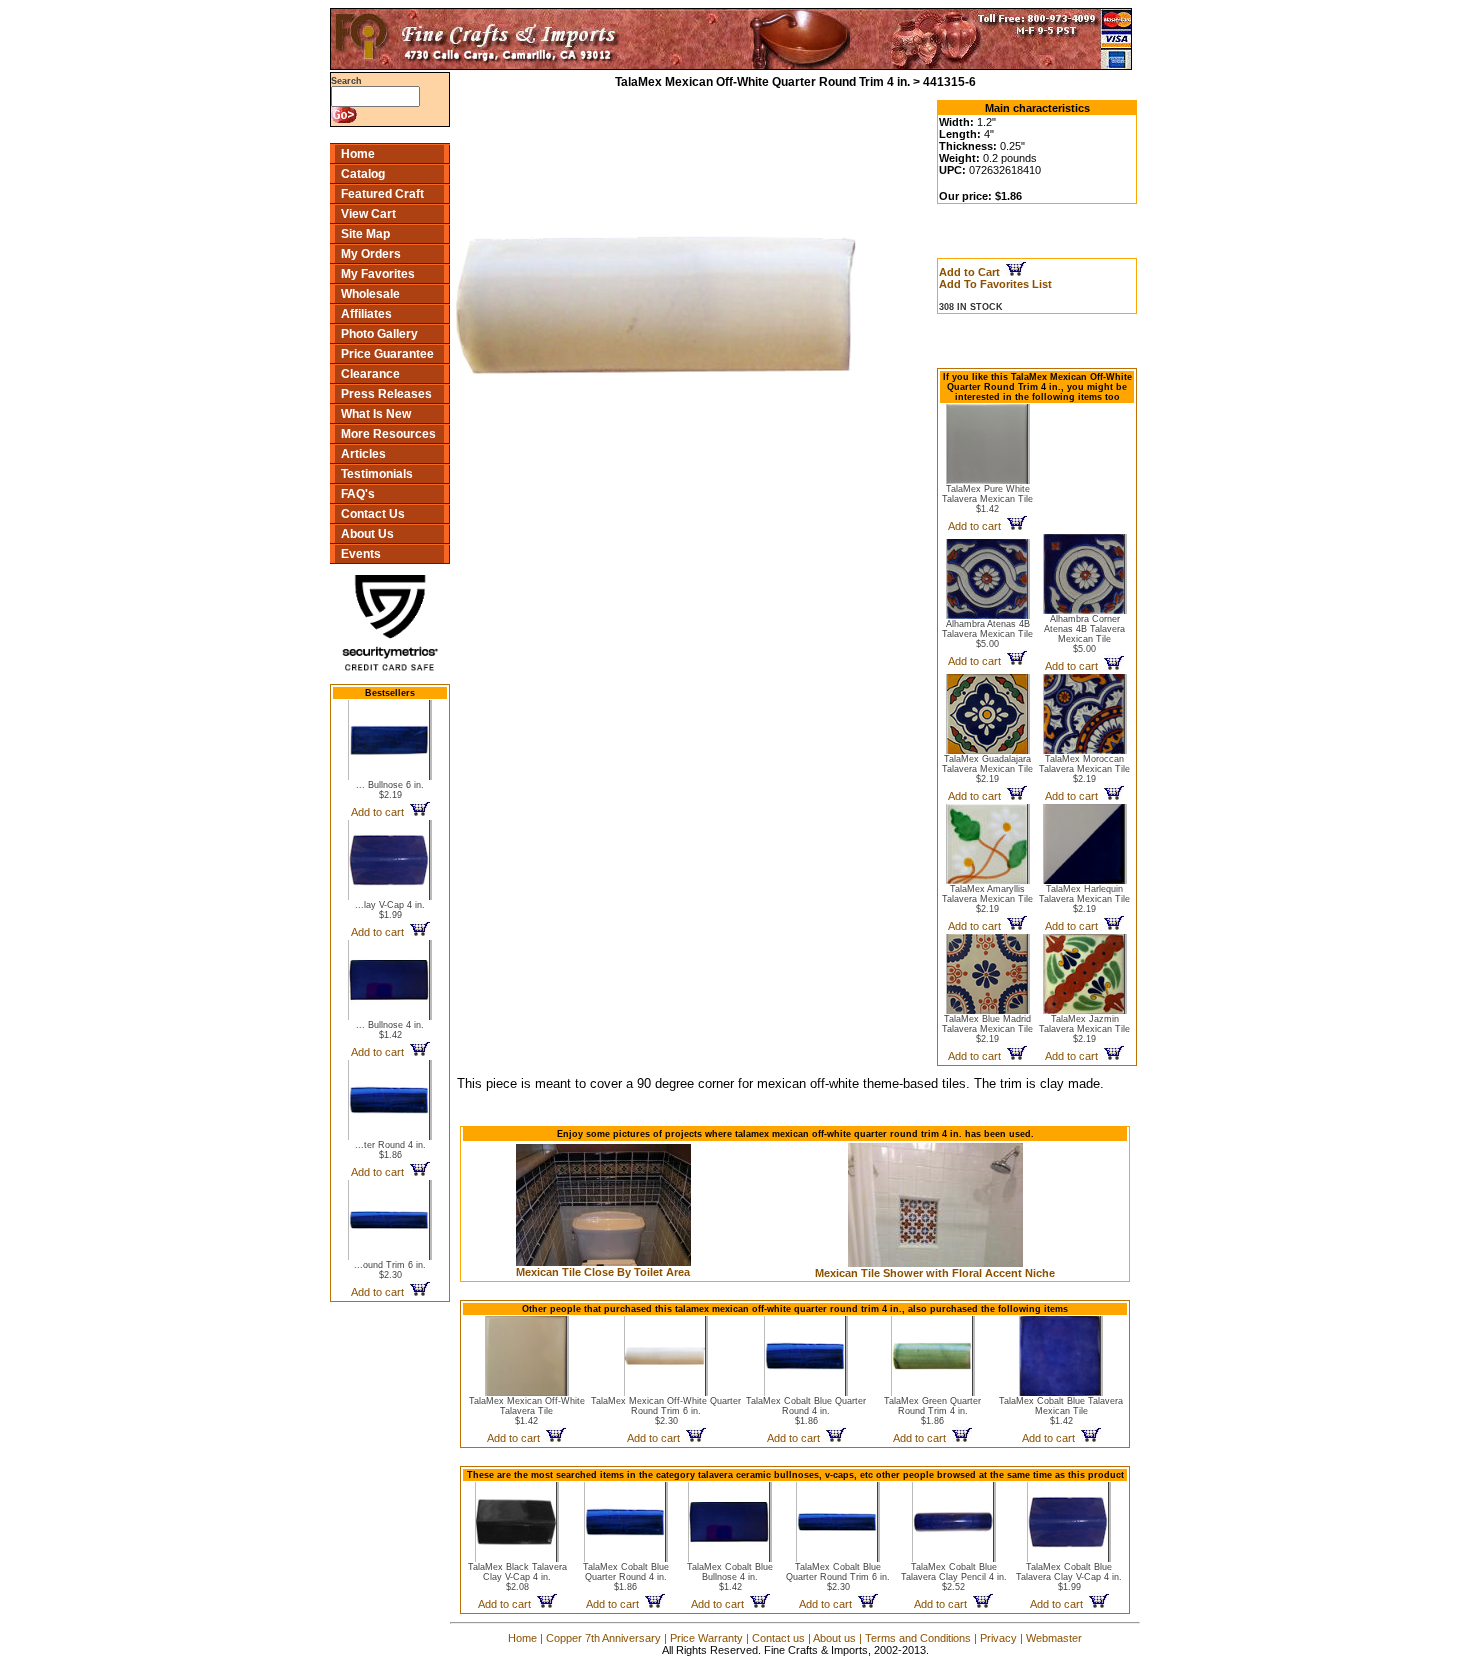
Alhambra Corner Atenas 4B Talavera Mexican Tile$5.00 (1084, 634)
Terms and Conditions (918, 1638)
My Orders (371, 254)
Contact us (778, 1638)
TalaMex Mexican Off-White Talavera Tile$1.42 (527, 1411)
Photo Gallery (379, 334)
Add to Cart (972, 272)
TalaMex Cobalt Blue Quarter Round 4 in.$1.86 (806, 1411)
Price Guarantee (387, 354)
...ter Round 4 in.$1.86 (390, 1150)
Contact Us (373, 514)
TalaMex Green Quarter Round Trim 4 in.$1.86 (932, 1411)
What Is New (376, 414)
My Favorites (378, 274)
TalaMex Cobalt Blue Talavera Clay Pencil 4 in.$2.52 (954, 1577)
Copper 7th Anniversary (603, 1638)
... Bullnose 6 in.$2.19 (390, 790)
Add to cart (380, 812)
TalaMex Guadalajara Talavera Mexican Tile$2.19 (987, 769)
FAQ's (358, 494)
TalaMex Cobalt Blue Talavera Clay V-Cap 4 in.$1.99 (1069, 1577)
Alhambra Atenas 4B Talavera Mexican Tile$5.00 (987, 634)
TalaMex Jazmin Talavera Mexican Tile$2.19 (1084, 1029)
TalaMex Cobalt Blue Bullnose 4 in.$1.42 (730, 1577)
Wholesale (370, 294)
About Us (367, 534)
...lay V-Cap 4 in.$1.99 (390, 910)
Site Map (365, 234)
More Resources (388, 434)
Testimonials (377, 474)
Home (358, 154)
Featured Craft (382, 194)
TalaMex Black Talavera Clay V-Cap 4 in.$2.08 (517, 1577)
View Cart (368, 214)
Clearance (370, 374)
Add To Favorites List (995, 284)
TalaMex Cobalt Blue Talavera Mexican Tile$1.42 (1061, 1411)
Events (361, 554)
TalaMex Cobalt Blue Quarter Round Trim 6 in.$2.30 (838, 1577)
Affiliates (366, 314)
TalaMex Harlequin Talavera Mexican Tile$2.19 (1084, 899)
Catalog (363, 174)
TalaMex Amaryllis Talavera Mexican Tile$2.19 (987, 899)
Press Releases (386, 394)
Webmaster (1054, 1638)
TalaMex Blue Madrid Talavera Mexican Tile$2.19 (987, 1029)
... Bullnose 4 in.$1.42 (390, 1030)
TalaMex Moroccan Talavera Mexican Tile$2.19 (1084, 769)
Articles (363, 454)
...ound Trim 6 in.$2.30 (390, 1270)
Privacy (998, 1638)
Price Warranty (706, 1638)
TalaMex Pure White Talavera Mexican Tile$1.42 (987, 499)
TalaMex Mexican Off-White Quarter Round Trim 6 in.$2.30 (666, 1411)
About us (834, 1638)
